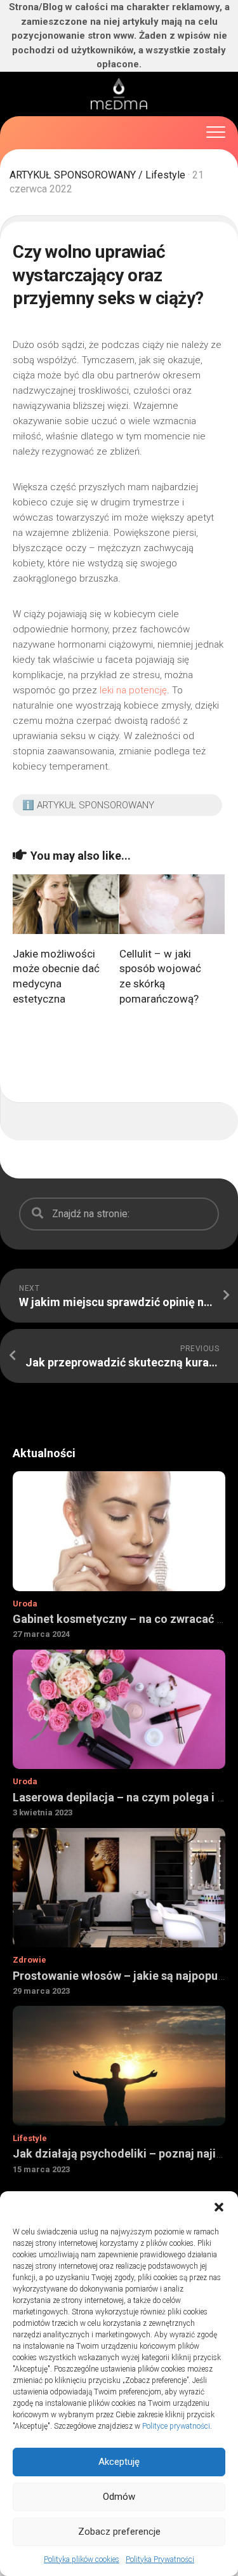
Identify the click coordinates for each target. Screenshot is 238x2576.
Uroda (25, 1604)
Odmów (119, 2497)
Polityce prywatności (176, 2426)
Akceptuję (119, 2462)
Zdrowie (30, 1960)
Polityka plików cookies (82, 2559)
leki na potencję (133, 690)
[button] (219, 2207)
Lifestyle (165, 175)
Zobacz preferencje (119, 2532)
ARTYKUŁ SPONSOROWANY (73, 175)
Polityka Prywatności (160, 2559)
